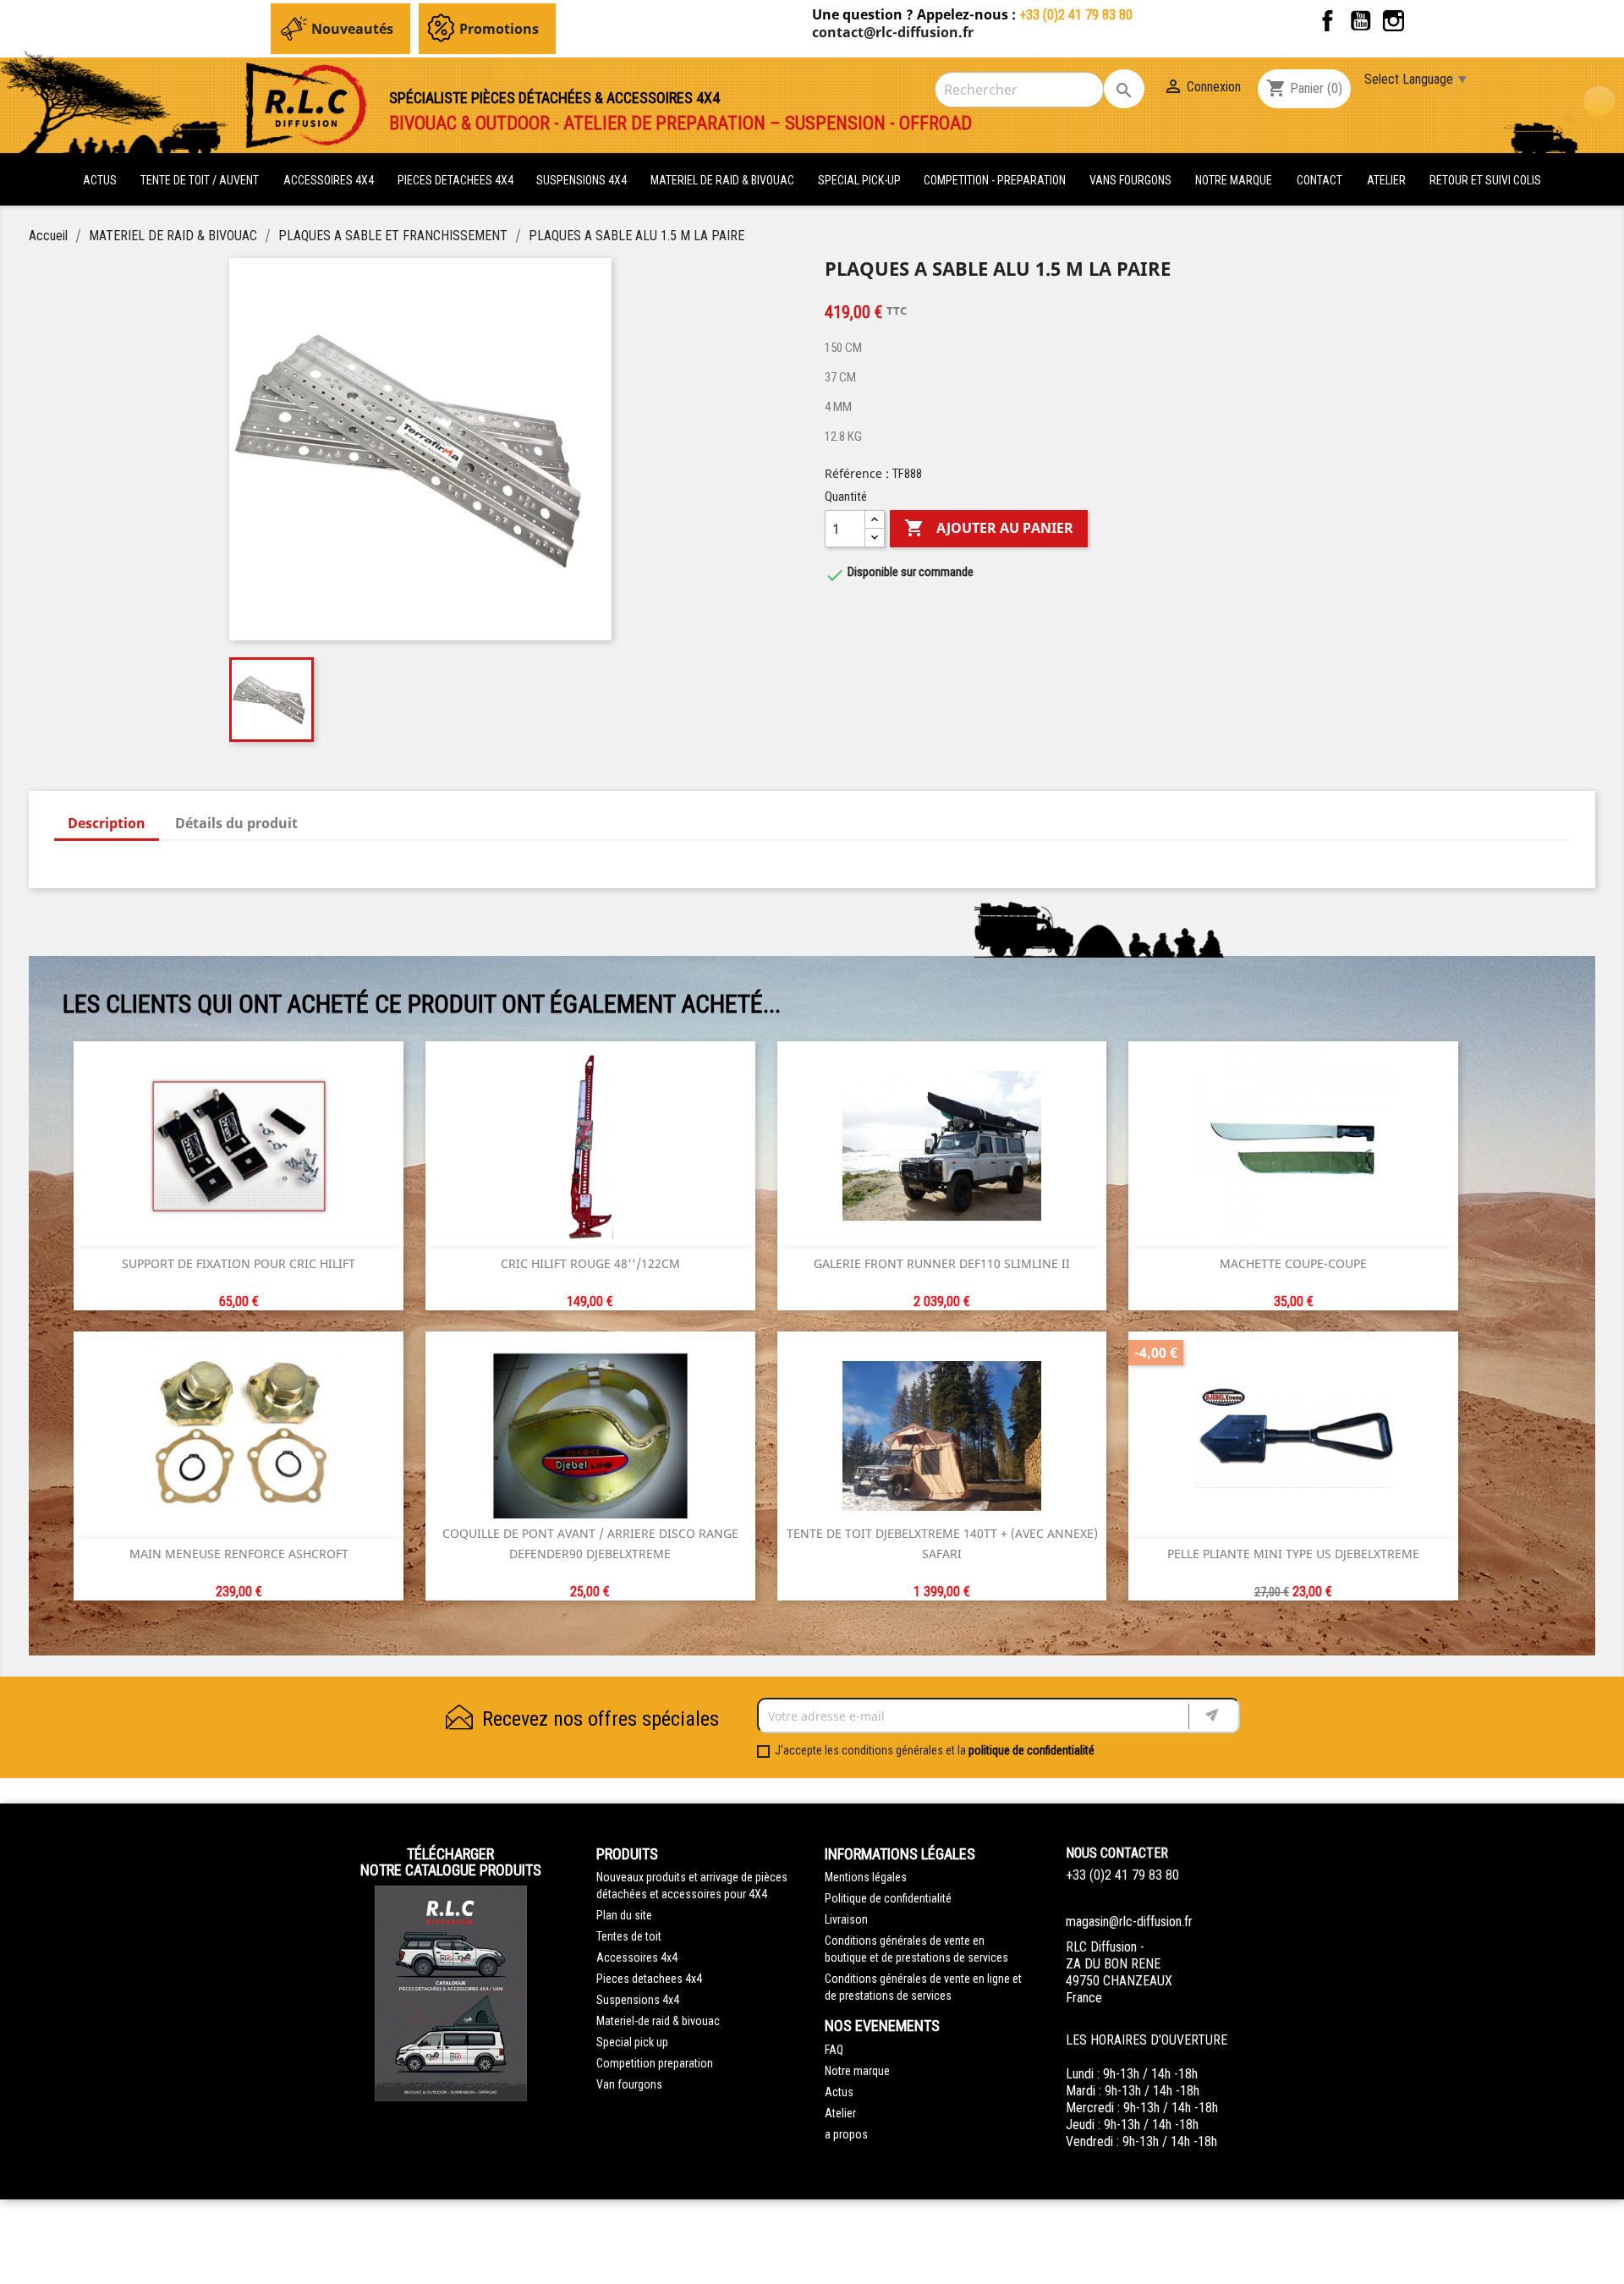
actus (100, 180)
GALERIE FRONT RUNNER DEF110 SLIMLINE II (942, 1263)
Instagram (1394, 21)
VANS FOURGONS (1130, 180)
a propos (846, 2134)
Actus (839, 2092)
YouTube (1361, 21)
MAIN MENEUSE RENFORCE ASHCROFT (239, 1554)
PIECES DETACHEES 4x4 (457, 180)
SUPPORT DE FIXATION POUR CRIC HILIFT (239, 1263)
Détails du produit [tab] (236, 823)
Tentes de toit (629, 1936)
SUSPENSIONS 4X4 (583, 180)
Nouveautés (352, 29)
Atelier (1386, 180)
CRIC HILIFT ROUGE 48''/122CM (590, 1263)
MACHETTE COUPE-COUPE (1293, 1263)
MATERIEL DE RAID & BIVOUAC (724, 180)
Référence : (857, 473)
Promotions (499, 29)
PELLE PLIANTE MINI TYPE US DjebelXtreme (1293, 1554)
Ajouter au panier (989, 528)
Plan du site (624, 1915)
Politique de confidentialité (888, 1898)
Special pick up (632, 2042)
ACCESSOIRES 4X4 (330, 180)
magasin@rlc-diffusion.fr (1129, 1922)
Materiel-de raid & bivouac (658, 2021)
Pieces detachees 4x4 (649, 1979)
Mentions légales (866, 1877)
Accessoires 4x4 (637, 1957)
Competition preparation (655, 2063)
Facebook (1328, 21)
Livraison (846, 1919)
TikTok (1426, 21)
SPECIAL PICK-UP (861, 180)
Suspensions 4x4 (638, 2000)
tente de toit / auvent (200, 180)
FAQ (834, 2050)
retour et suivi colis (1485, 180)
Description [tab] (107, 823)
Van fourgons (629, 2084)
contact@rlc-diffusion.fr (893, 32)
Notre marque (1234, 180)
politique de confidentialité (1031, 1750)
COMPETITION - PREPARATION (996, 180)
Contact (1319, 180)
